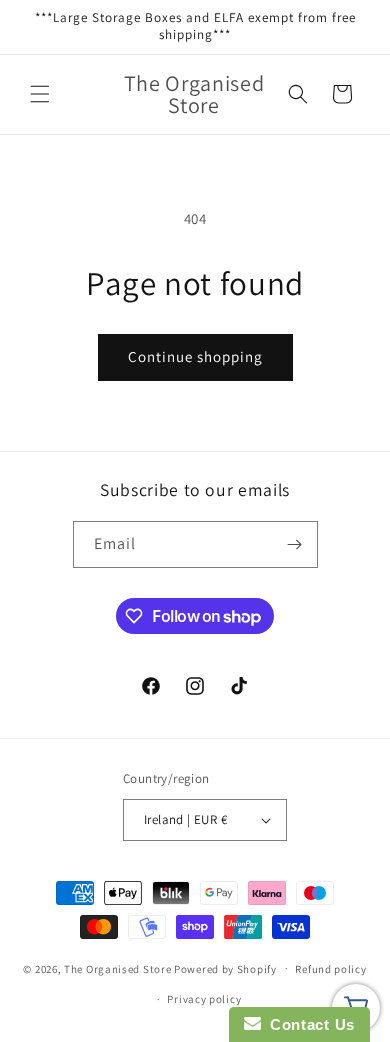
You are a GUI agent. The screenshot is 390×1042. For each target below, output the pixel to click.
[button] (40, 94)
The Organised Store (117, 968)
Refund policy (330, 969)
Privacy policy (204, 999)
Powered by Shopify (225, 968)
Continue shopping (195, 356)
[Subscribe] (295, 544)
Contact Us (308, 1024)
